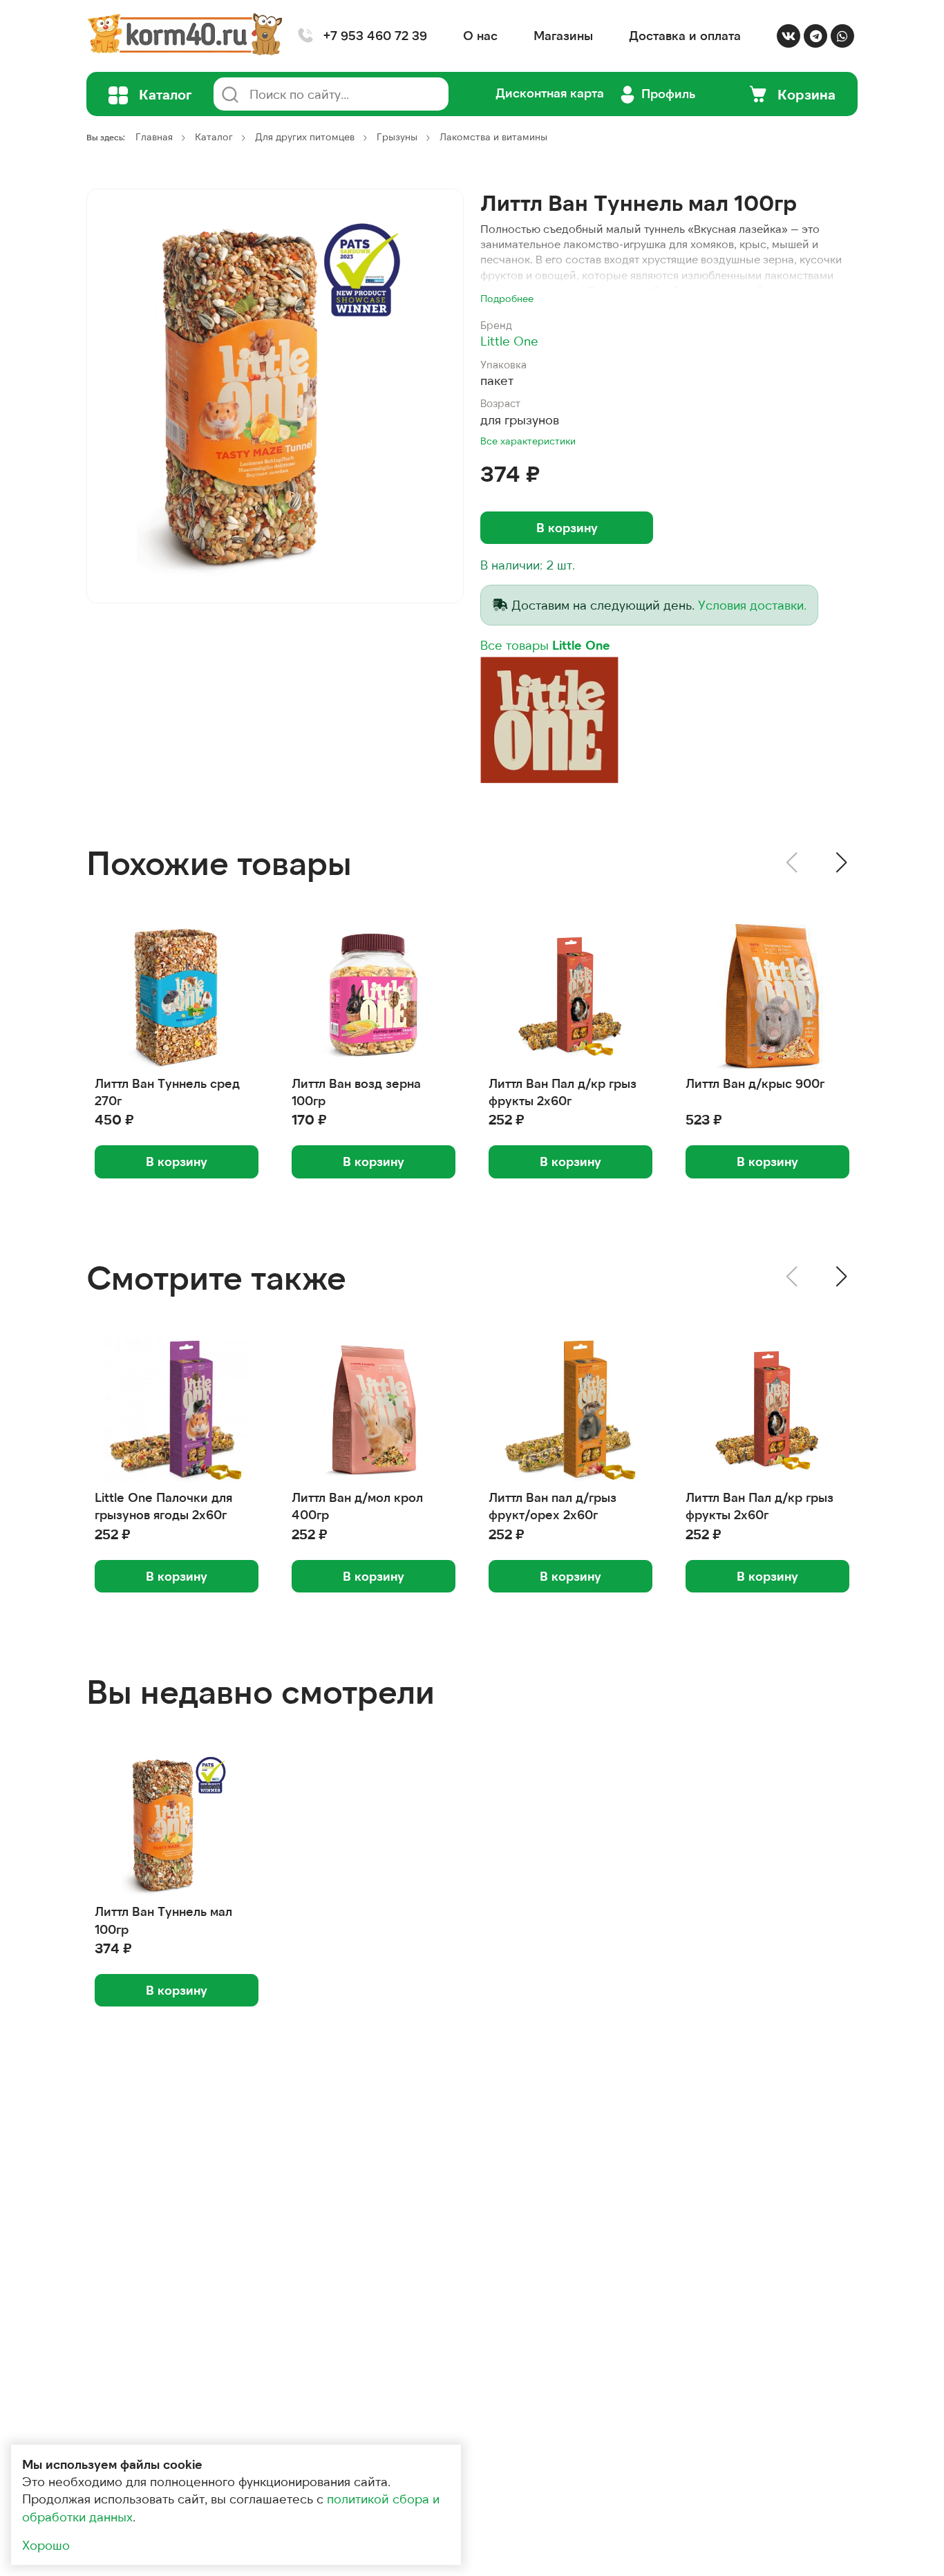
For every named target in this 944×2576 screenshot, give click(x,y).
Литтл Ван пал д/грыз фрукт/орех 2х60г (553, 1506)
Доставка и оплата (685, 35)
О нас (480, 35)
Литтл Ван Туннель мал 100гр (163, 1920)
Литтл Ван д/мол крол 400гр (357, 1506)
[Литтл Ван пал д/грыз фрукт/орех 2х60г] (570, 1411)
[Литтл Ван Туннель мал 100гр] (275, 396)
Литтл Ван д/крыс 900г (755, 1083)
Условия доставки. (752, 605)
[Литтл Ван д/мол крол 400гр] (374, 1411)
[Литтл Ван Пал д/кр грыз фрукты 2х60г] (570, 997)
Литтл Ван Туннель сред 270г (167, 1092)
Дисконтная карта (550, 93)
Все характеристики (528, 441)
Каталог (214, 137)
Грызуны (397, 137)
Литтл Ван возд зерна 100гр (356, 1092)
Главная (154, 137)
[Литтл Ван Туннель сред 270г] (177, 997)
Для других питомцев (305, 137)
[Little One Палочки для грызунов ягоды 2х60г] (177, 1411)
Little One (509, 341)
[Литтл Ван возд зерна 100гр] (374, 997)
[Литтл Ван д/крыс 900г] (767, 997)
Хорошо (46, 2545)
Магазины (563, 35)
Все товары (545, 645)
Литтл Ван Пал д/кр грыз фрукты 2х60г (563, 1092)
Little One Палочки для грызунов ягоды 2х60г (163, 1506)
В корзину (567, 527)
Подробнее (507, 298)
